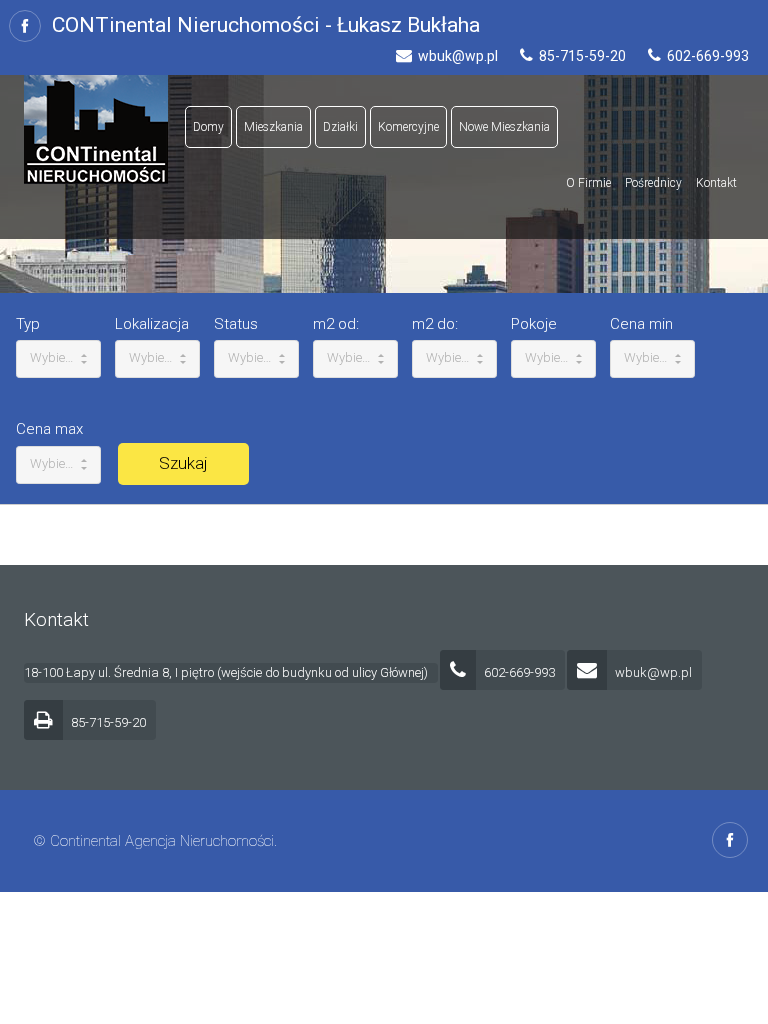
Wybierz (53, 357)
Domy (208, 127)
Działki (340, 127)
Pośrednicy (653, 183)
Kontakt (716, 183)
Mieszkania (273, 127)
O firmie (588, 183)
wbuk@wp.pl (652, 672)
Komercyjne (408, 127)
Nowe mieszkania (504, 127)
